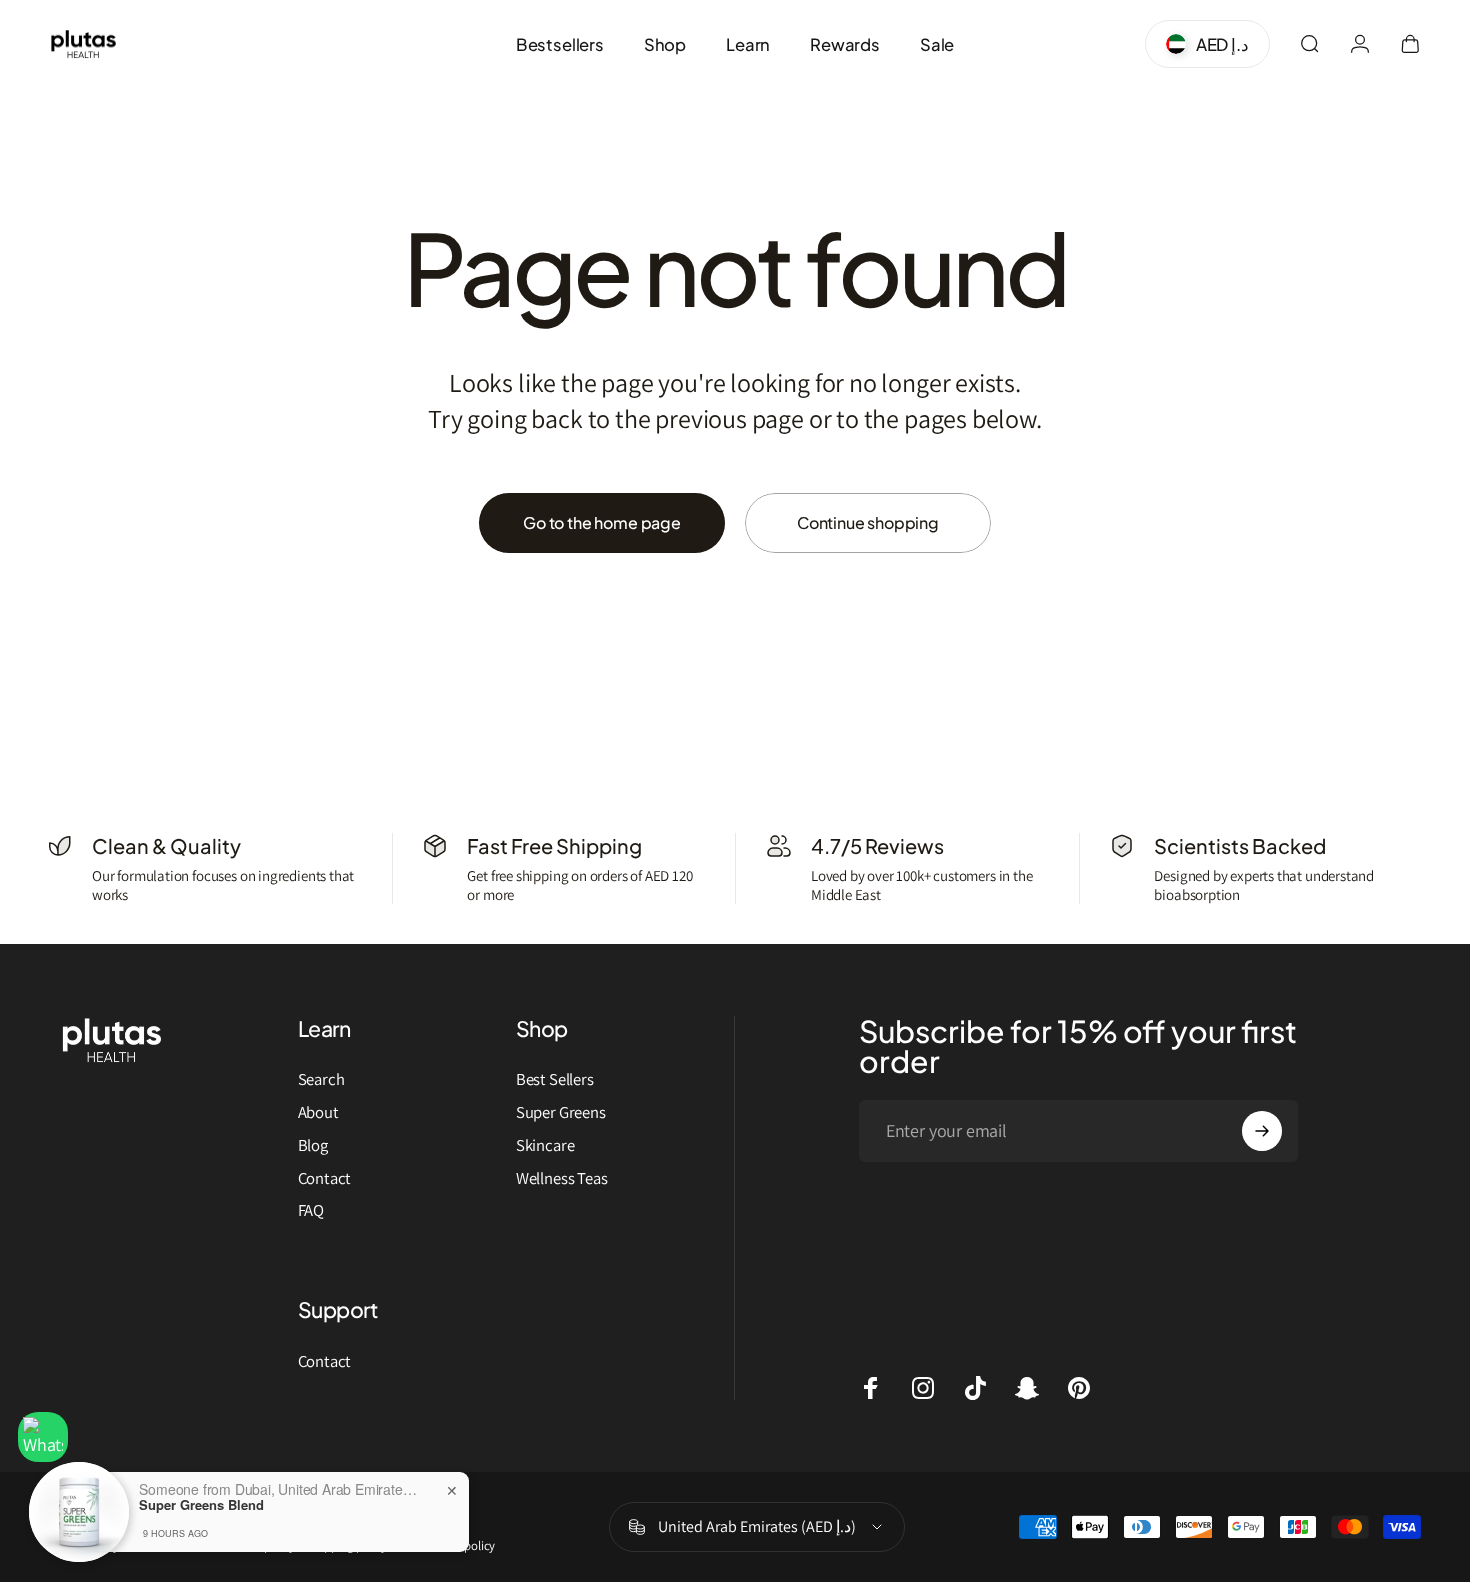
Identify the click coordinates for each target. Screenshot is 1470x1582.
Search (321, 1079)
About (318, 1112)
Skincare (545, 1145)
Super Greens (561, 1112)
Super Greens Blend (201, 1505)
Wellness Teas (562, 1178)
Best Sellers (555, 1079)
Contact (325, 1178)
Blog (313, 1145)
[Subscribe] (1262, 1131)
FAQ (311, 1210)
